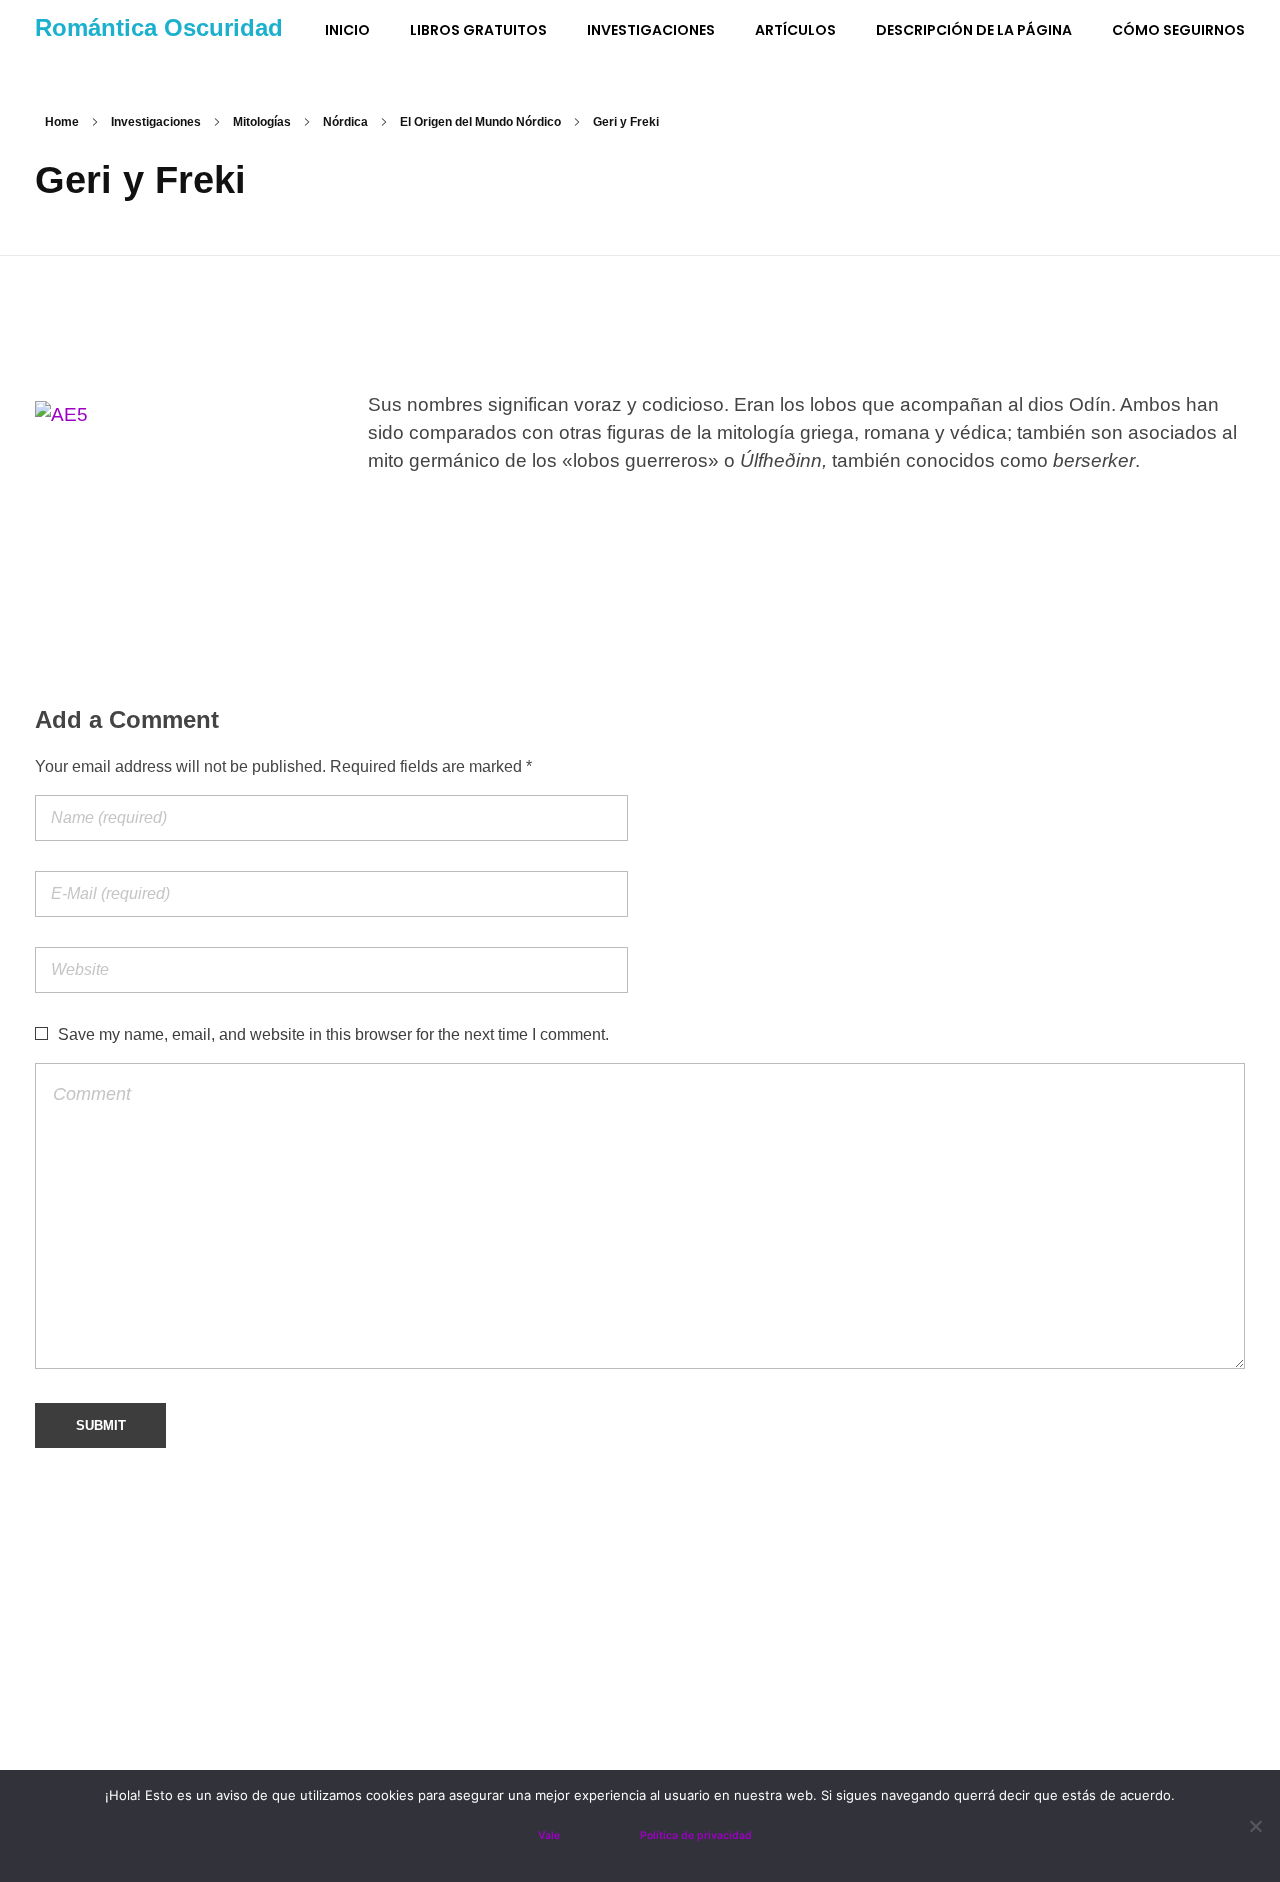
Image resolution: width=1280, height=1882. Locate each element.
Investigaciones (156, 122)
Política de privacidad (696, 1835)
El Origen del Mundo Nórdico (480, 122)
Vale (549, 1835)
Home (62, 122)
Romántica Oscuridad (159, 27)
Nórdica (345, 122)
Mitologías (262, 122)
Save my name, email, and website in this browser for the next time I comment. (333, 1034)
